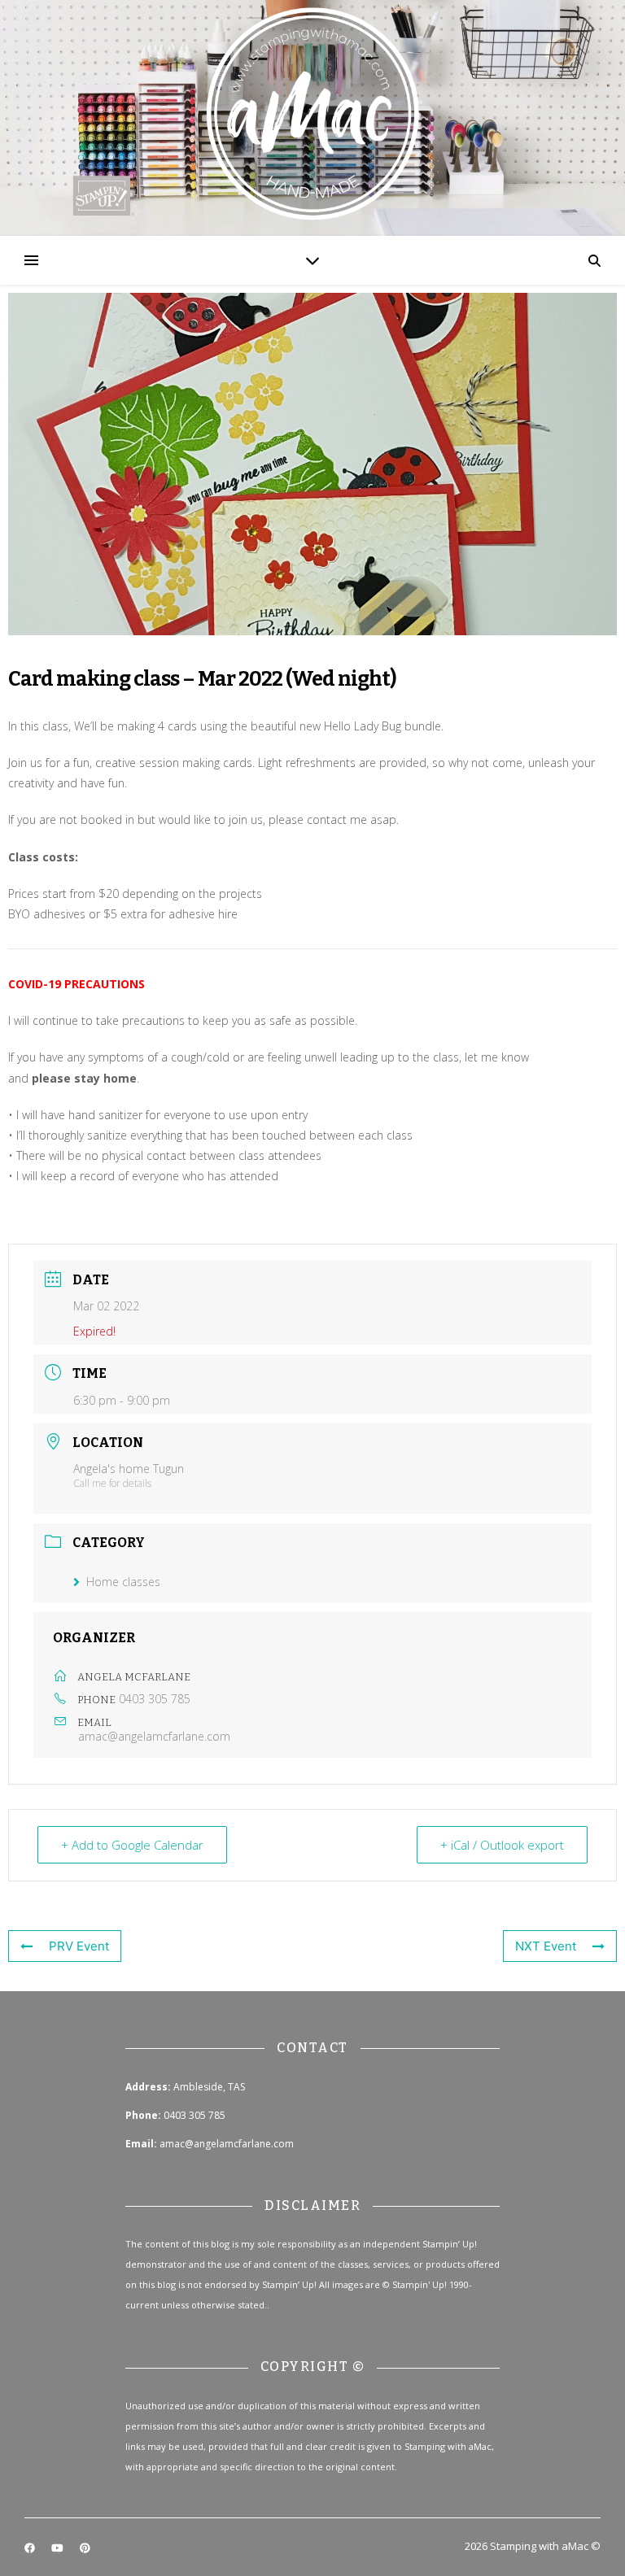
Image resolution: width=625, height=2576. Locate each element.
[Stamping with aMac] (312, 118)
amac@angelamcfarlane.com (154, 1737)
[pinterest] (85, 2548)
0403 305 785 (155, 1699)
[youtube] (59, 2548)
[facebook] (31, 2548)
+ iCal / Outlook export (502, 1845)
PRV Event (79, 1946)
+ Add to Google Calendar (132, 1845)
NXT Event (546, 1946)
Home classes (123, 1582)
